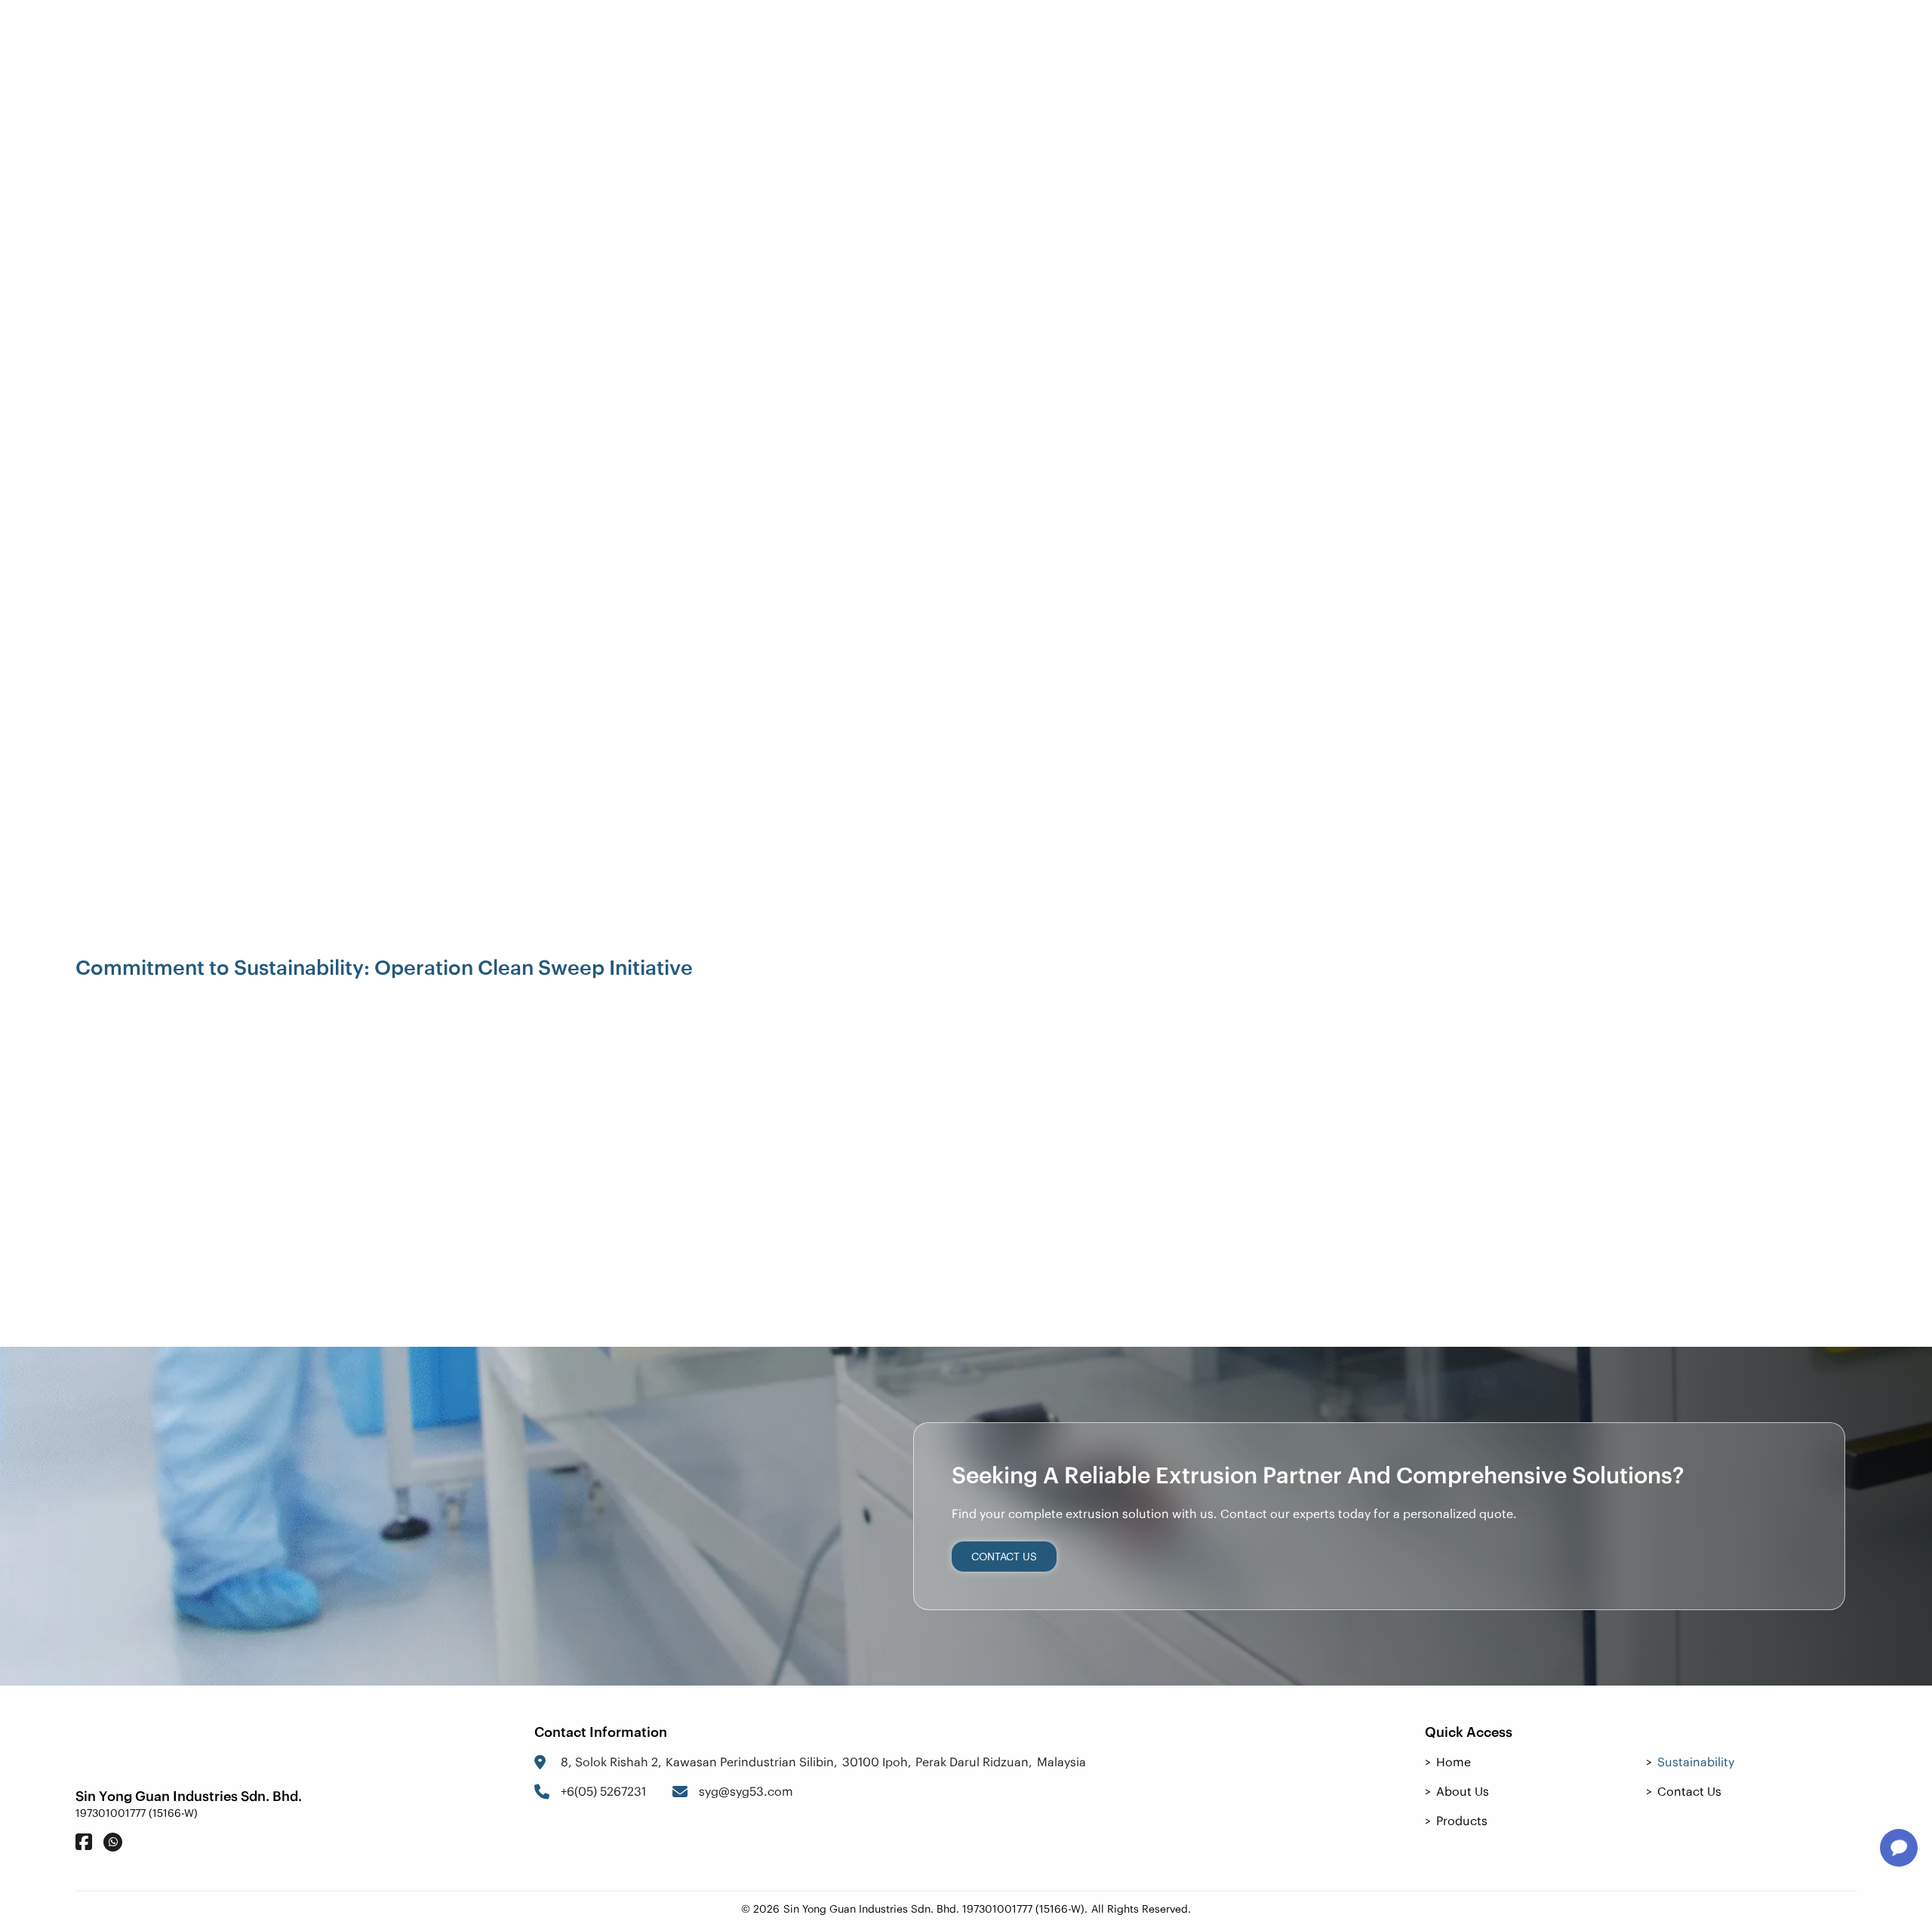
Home (795, 38)
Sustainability (1106, 38)
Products (986, 38)
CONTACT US (1004, 1557)
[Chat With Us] (1899, 1848)
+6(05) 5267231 (603, 1791)
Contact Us (1792, 38)
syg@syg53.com (746, 1791)
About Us (883, 38)
